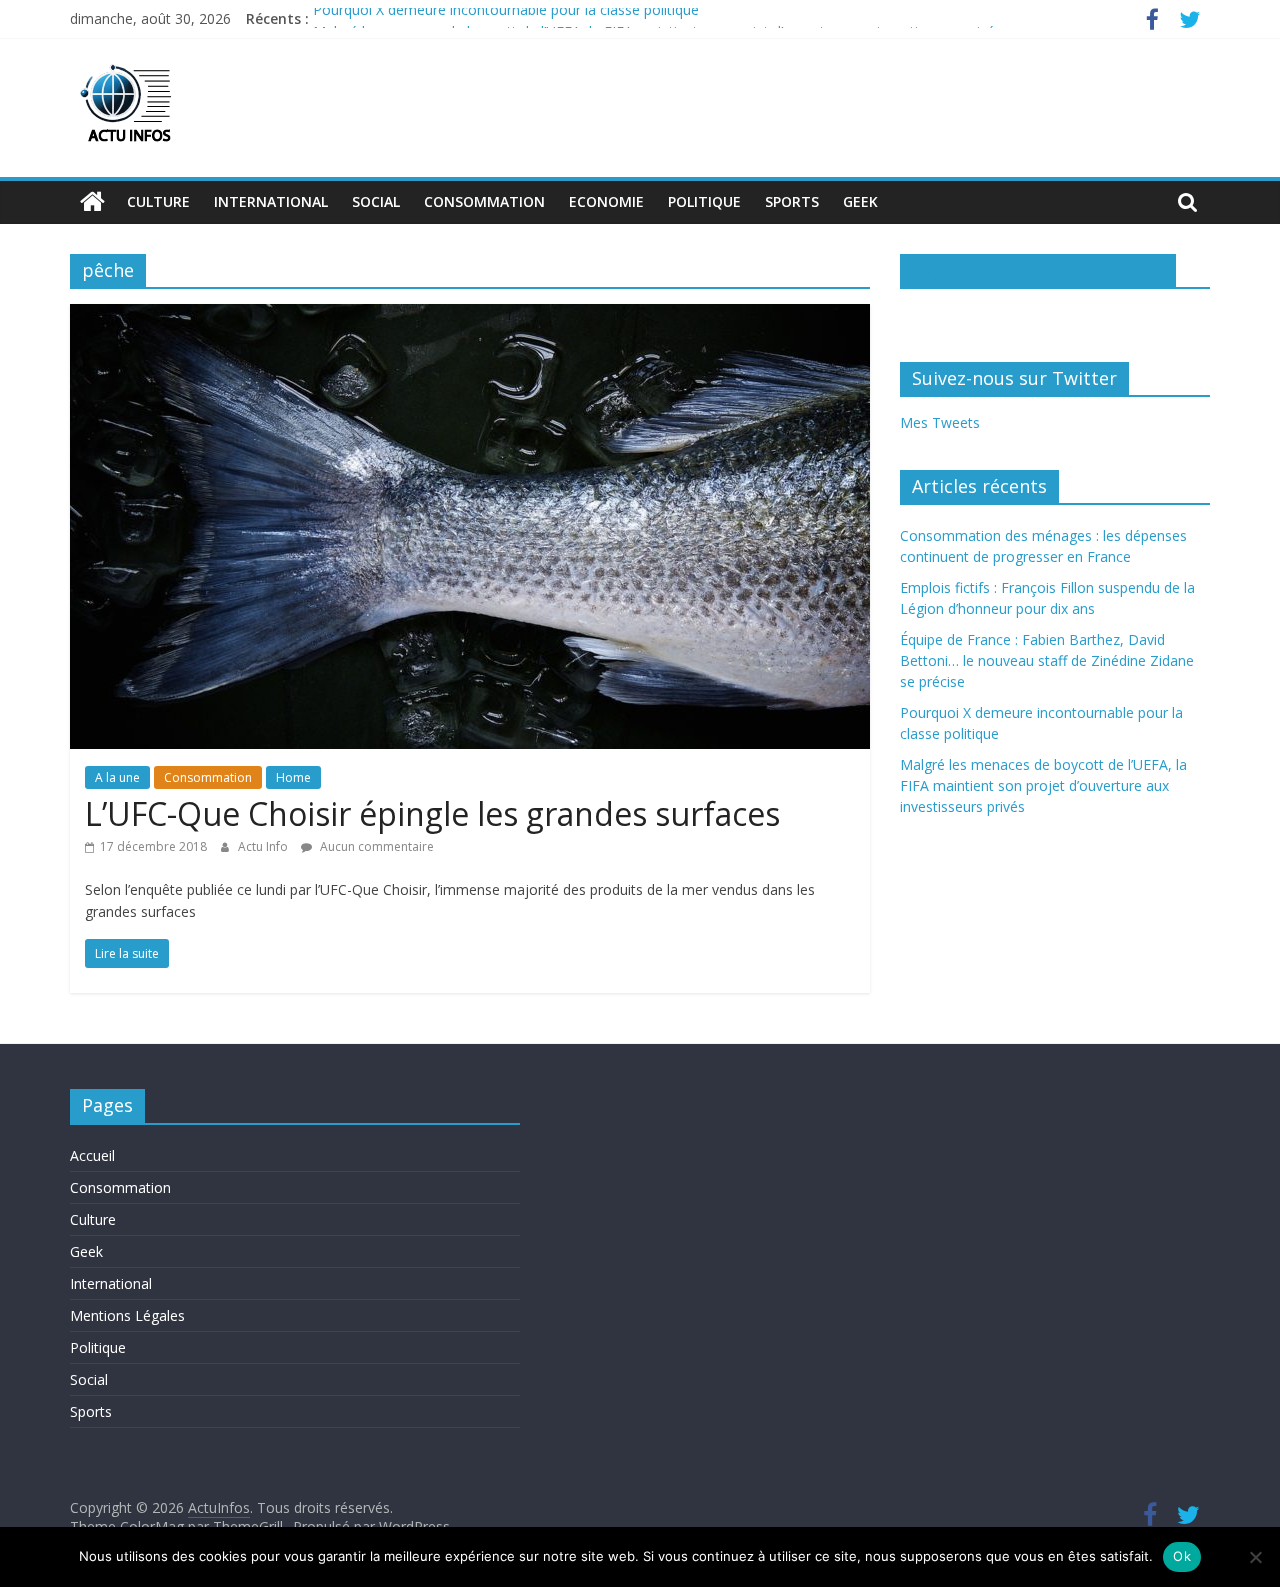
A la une (117, 777)
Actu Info (264, 846)
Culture (158, 201)
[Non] (1255, 1557)
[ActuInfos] (92, 202)
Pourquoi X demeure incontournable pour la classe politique (506, 18)
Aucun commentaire (375, 846)
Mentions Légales (127, 1315)
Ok (1182, 1556)
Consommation (484, 201)
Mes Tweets (940, 422)
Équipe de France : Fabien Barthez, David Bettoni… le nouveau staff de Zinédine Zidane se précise (1047, 660)
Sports (792, 201)
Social (376, 201)
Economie (606, 201)
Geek (860, 201)
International (271, 201)
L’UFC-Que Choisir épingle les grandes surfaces (432, 813)
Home (293, 777)
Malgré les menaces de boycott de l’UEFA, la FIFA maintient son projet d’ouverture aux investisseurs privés (1043, 785)
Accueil (92, 1155)
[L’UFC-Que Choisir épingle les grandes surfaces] (470, 316)
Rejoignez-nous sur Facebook (1038, 270)
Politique (704, 201)
